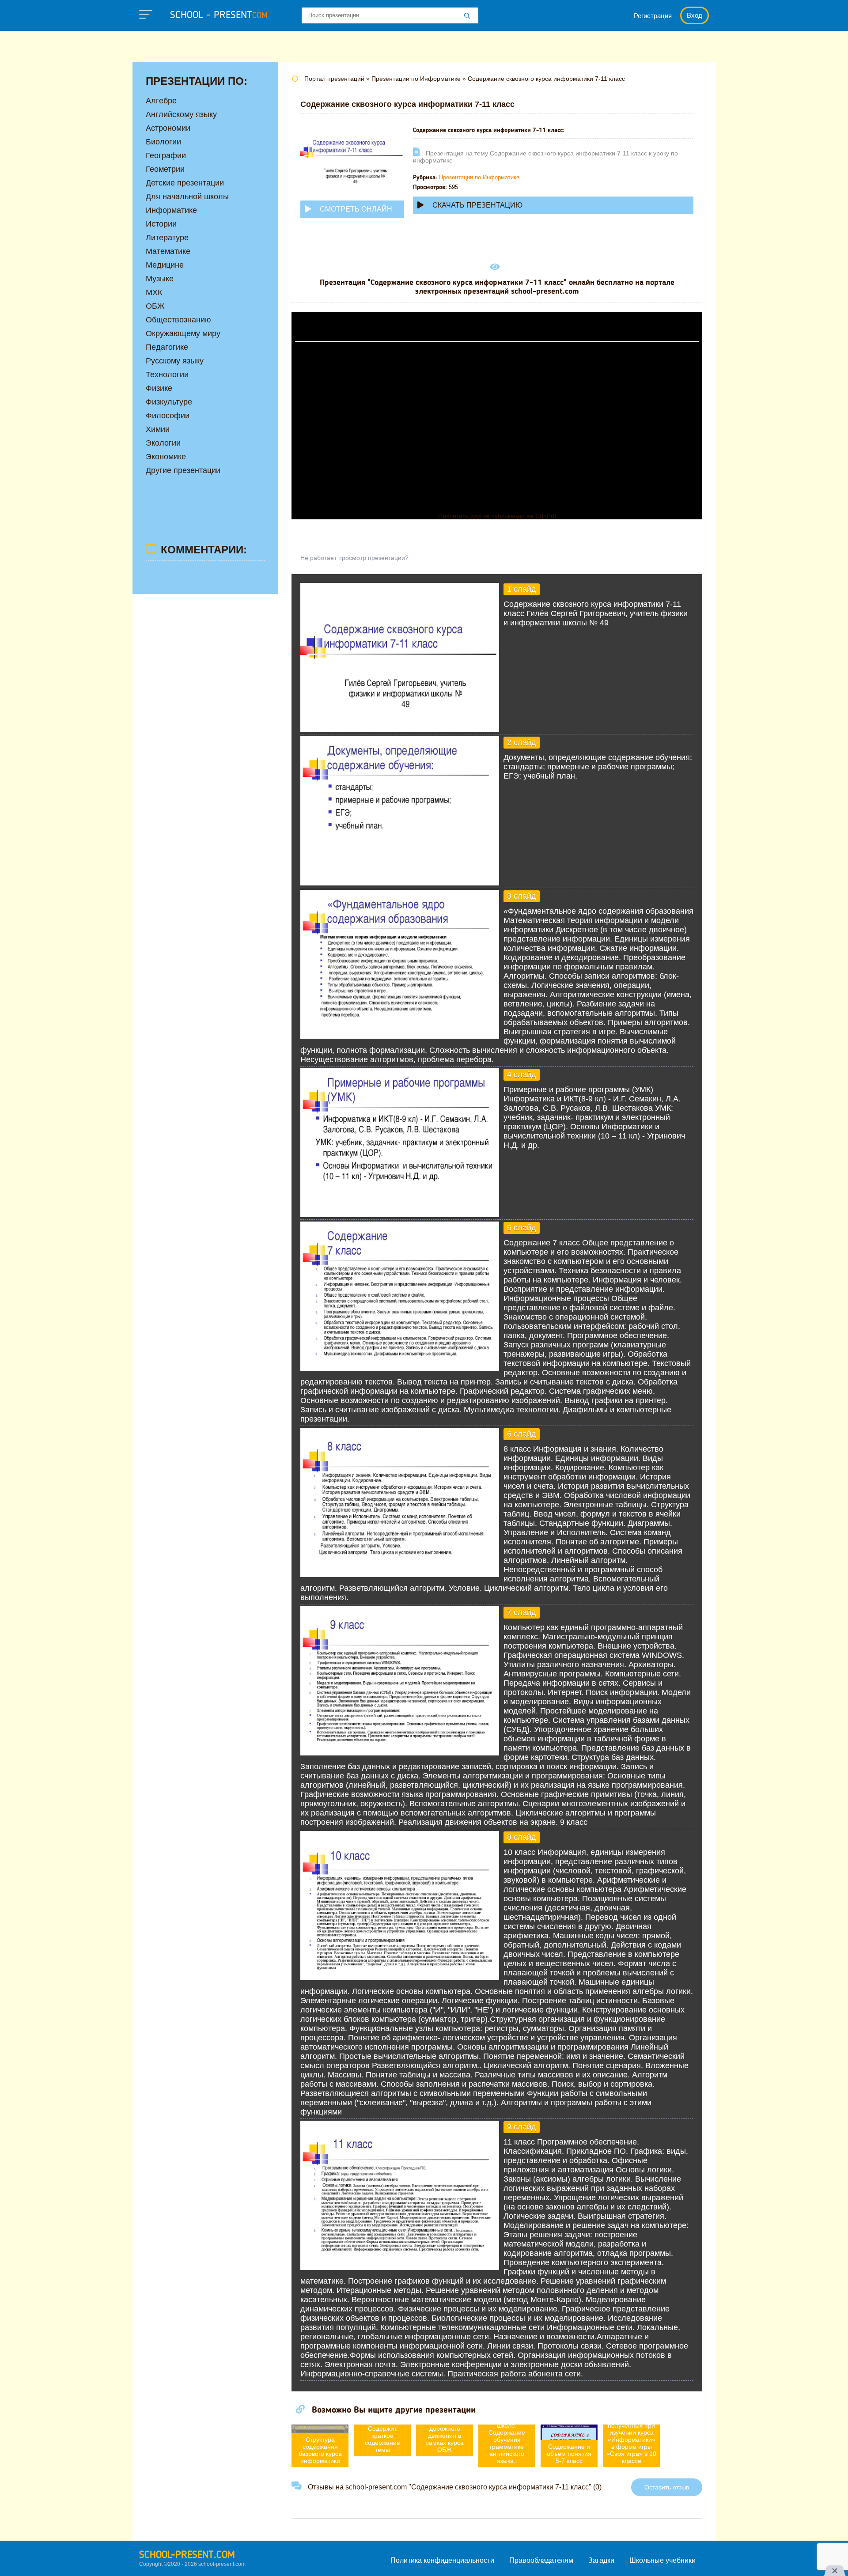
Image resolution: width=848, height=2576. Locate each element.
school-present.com (187, 2555)
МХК (154, 292)
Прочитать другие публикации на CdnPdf (497, 516)
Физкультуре (169, 402)
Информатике (171, 210)
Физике (159, 388)
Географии (166, 155)
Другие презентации (183, 470)
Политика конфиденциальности (442, 2560)
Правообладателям (541, 2560)
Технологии (167, 374)
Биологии (163, 142)
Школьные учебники (662, 2560)
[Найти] (467, 16)
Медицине (165, 265)
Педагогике (167, 347)
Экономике (166, 457)
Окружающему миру (183, 333)
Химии (158, 429)
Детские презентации (185, 183)
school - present (219, 15)
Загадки (601, 2560)
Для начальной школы (187, 197)
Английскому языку (181, 114)
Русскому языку (175, 361)
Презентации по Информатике (479, 177)
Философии (168, 416)
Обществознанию (178, 320)
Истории (161, 224)
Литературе (167, 238)
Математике (168, 251)
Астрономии (168, 128)
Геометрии (165, 169)
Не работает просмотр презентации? (354, 558)
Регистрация (653, 16)
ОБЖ (155, 306)
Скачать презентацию (477, 205)
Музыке (160, 279)
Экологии (163, 443)
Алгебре (161, 101)
